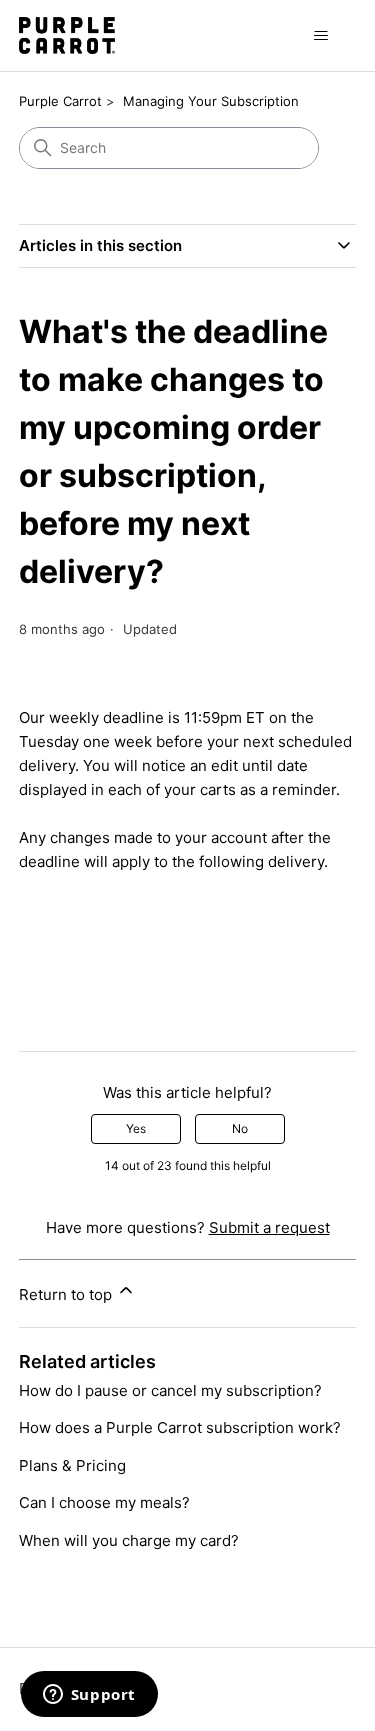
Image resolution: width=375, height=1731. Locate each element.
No (240, 1128)
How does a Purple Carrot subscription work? (180, 1427)
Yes (136, 1128)
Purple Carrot (60, 101)
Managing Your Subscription (211, 101)
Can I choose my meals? (104, 1502)
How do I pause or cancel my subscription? (170, 1390)
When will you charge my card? (129, 1540)
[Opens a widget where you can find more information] (89, 1696)
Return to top (67, 1294)
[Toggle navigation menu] (320, 36)
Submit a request (269, 1227)
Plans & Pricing (72, 1465)
